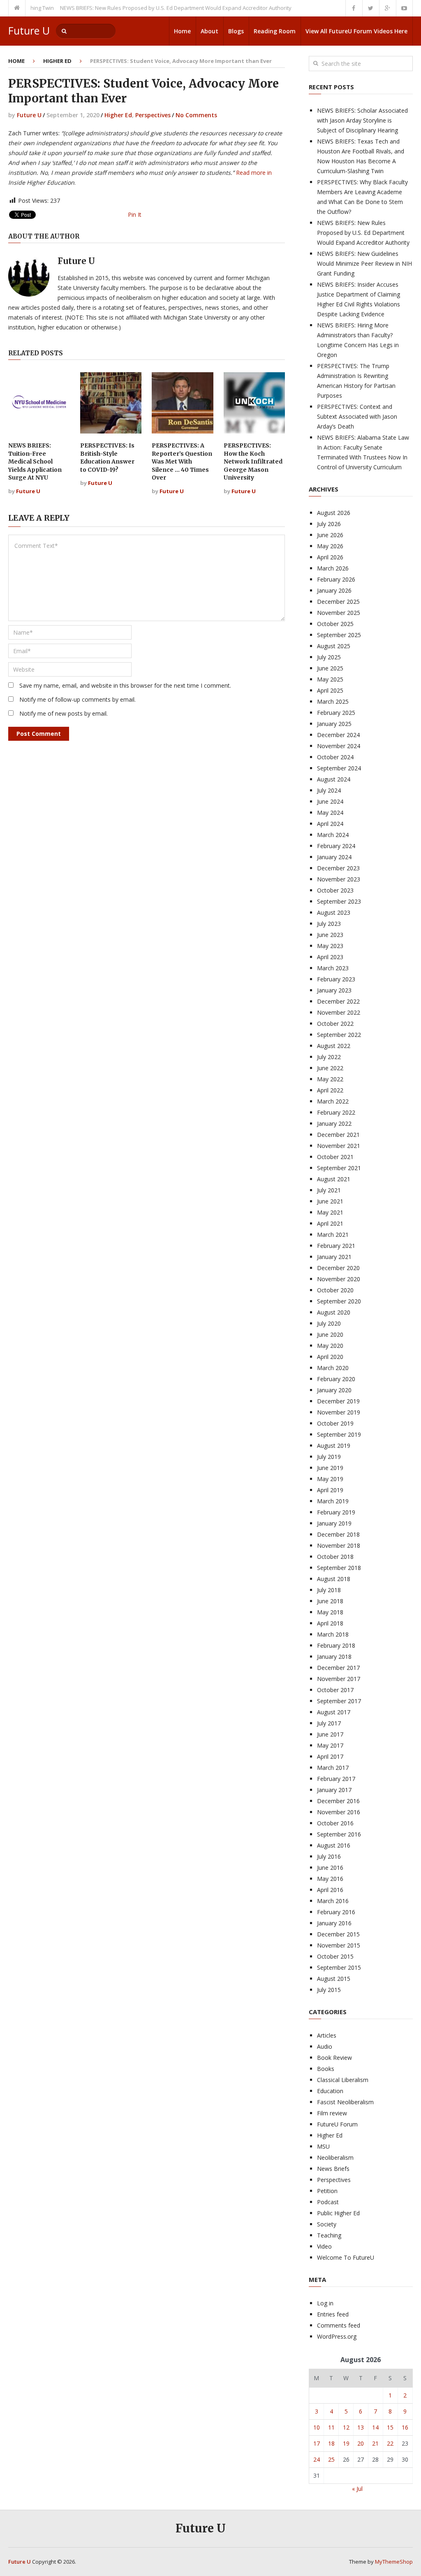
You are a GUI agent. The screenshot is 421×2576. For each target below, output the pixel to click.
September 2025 (339, 635)
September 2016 (339, 1834)
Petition (327, 2191)
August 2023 (334, 912)
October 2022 (335, 1024)
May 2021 (330, 1212)
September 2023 (339, 901)
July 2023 (329, 924)
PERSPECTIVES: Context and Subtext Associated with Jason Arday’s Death (357, 416)
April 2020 (330, 1357)
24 (317, 2459)
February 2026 (336, 579)
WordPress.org (337, 2336)
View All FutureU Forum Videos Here (356, 31)
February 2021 (336, 1246)
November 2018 (339, 1545)
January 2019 (334, 1523)
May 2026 (330, 546)
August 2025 (334, 646)
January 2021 (334, 1257)
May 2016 (330, 1879)
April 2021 (330, 1223)
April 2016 (330, 1890)
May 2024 (330, 813)
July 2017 (329, 1723)
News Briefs (333, 2169)
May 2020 (330, 1346)
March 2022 (333, 1101)
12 (346, 2427)
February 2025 (336, 713)
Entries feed (333, 2314)
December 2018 (338, 1534)
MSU (323, 2146)
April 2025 (330, 690)
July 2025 (329, 657)
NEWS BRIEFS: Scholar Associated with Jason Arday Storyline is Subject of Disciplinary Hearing (362, 120)
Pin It (135, 214)
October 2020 (335, 1290)
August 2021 (334, 1179)
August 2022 (334, 1046)
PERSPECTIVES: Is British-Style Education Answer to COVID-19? (107, 458)
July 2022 (329, 1057)
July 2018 (329, 1590)
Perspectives (153, 115)
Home (182, 31)
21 (375, 2443)
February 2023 (336, 979)
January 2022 (334, 1123)
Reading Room (275, 31)
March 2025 (333, 701)
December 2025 (338, 602)
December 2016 (338, 1801)
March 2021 (333, 1235)
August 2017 (334, 1712)
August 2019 (334, 1446)
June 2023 (330, 935)
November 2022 (339, 1012)
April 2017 (330, 1756)
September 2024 (339, 768)
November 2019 (339, 1412)
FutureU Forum (337, 2124)
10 (317, 2427)
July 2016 (329, 1856)
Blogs (236, 31)
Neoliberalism (335, 2157)
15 (390, 2427)
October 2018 (335, 1557)
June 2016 (330, 1868)
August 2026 (334, 513)
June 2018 (330, 1601)
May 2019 (330, 1479)
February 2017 (336, 1779)
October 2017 (335, 1690)
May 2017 (330, 1745)
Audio (325, 2046)
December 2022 (338, 1001)
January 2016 (334, 1923)
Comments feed (339, 2325)
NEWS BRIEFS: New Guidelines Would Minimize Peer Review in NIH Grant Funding (364, 263)
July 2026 (329, 524)
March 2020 (333, 1368)
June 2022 (330, 1068)
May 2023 (330, 946)
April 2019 (330, 1490)
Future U (29, 31)
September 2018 (339, 1568)
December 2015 (338, 1934)
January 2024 (334, 857)
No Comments (196, 115)
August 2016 (334, 1845)
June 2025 (330, 668)
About (209, 31)
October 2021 (335, 1157)
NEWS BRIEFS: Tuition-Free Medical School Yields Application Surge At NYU (35, 461)
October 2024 (335, 757)
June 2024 (330, 801)
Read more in (254, 173)
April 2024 (330, 824)
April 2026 (330, 557)
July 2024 (329, 790)
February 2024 (336, 846)
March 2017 (333, 1768)
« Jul (357, 2489)
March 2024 (333, 835)
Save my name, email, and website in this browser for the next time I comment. (125, 685)
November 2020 (339, 1279)
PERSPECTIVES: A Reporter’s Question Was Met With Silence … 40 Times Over (182, 461)
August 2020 (334, 1312)
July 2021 (329, 1190)
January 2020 (334, 1390)
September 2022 (339, 1035)
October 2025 (335, 624)
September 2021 (339, 1168)
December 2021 (338, 1135)
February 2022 (336, 1112)
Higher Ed (57, 61)
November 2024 (339, 746)
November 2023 (339, 879)
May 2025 (330, 679)
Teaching (329, 2235)
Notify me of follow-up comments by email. (77, 699)
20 (361, 2443)
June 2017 (330, 1734)
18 (331, 2443)
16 (405, 2427)
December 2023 (338, 868)
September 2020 (339, 1301)
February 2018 (336, 1645)
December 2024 (338, 735)
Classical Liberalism (343, 2080)
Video (324, 2246)
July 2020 (329, 1323)
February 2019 (336, 1512)
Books (326, 2069)
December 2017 (338, 1668)
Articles (327, 2035)
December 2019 (338, 1401)
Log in (325, 2303)
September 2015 (339, 1967)
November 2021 (339, 1146)
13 (361, 2427)
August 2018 (334, 1579)
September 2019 (339, 1434)
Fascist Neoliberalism (345, 2102)
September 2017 (339, 1701)
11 (331, 2427)
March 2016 (333, 1901)
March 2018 (333, 1634)
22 (390, 2443)
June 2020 (330, 1334)
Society (327, 2224)
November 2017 (339, 1679)
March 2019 (333, 1501)
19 (346, 2443)
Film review (332, 2113)
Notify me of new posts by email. (64, 713)
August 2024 (334, 779)
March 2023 (333, 968)
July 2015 (329, 1990)
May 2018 (330, 1612)
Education (330, 2091)
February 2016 (336, 1912)
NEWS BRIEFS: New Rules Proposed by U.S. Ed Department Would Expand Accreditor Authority (147, 8)
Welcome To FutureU (346, 2257)
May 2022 (330, 1079)
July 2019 (329, 1457)
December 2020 (338, 1268)
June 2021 (330, 1201)
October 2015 (335, 1956)
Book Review (334, 2058)
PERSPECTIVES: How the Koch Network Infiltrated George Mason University (253, 461)
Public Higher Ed (338, 2213)
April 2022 (330, 1090)
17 (317, 2443)
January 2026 (334, 590)
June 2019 (330, 1468)
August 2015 (334, 1979)
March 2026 (333, 568)
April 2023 (330, 957)
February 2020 (336, 1379)
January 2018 (334, 1657)
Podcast (328, 2202)
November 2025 (339, 613)
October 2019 (335, 1423)
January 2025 (334, 724)
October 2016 (335, 1823)
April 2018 (330, 1623)
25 (331, 2459)
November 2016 (339, 1812)
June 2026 (330, 535)
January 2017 (334, 1790)
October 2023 (335, 890)
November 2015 (339, 1945)
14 (375, 2427)
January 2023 (334, 990)
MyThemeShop (394, 2562)
